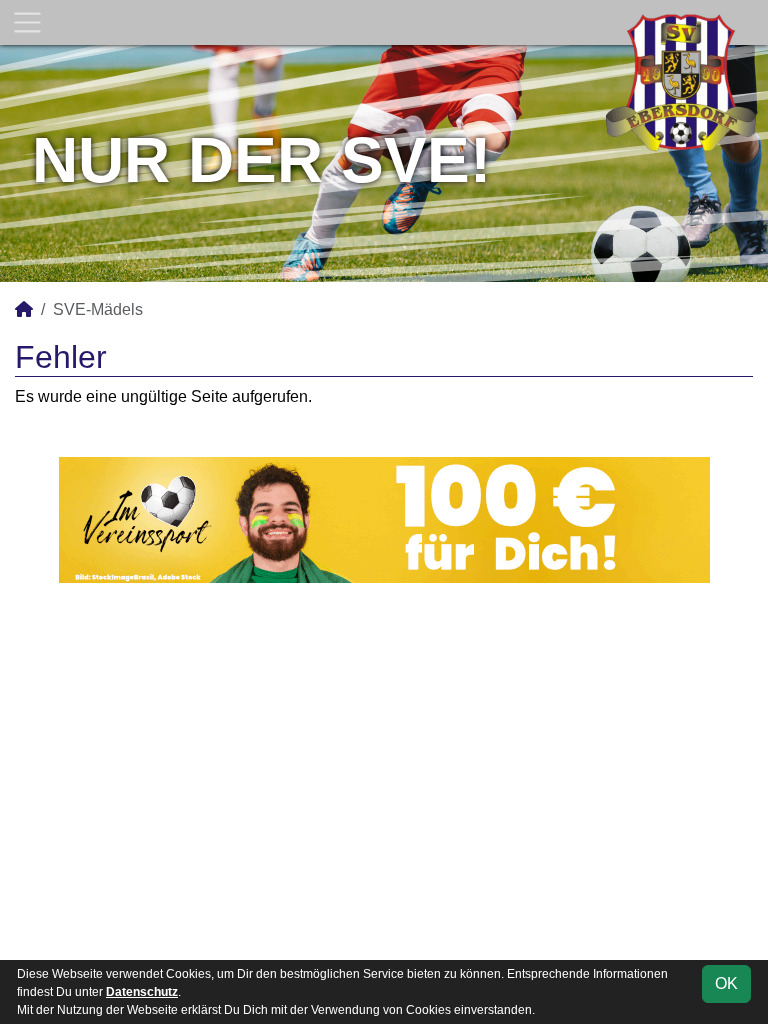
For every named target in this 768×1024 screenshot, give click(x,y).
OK (726, 983)
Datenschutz (142, 992)
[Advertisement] (384, 771)
